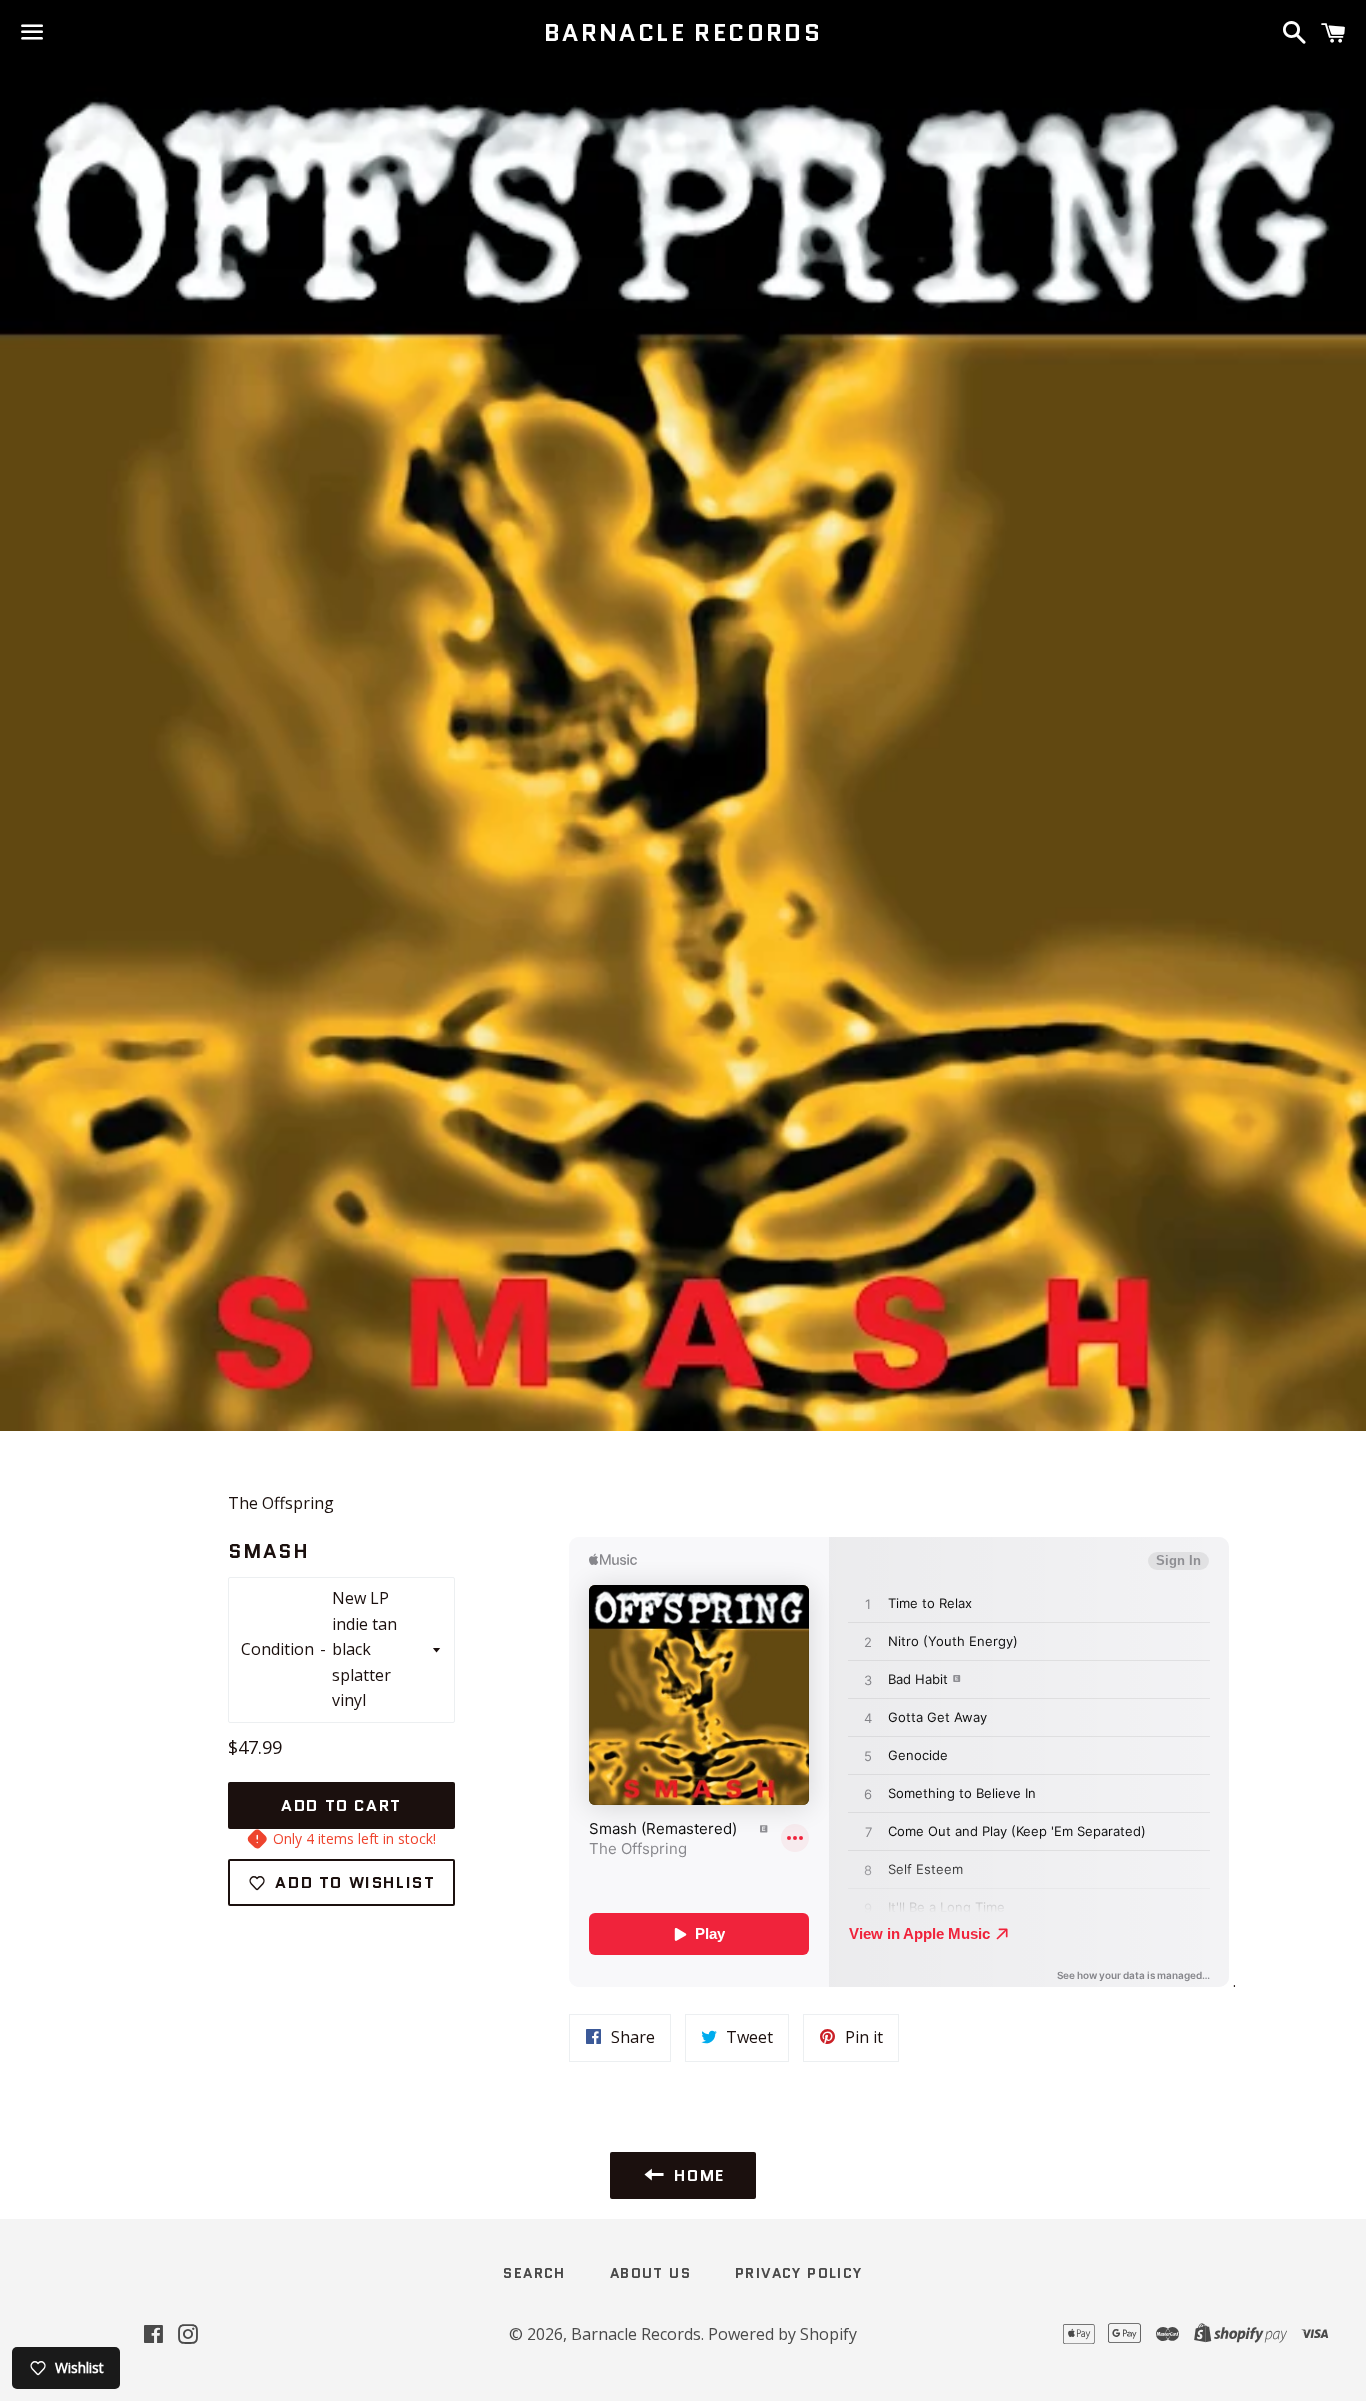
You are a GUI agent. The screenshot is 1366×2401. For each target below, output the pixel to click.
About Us (650, 2273)
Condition (277, 1649)
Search (534, 2273)
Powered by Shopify (782, 2334)
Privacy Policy (799, 2273)
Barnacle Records (683, 33)
